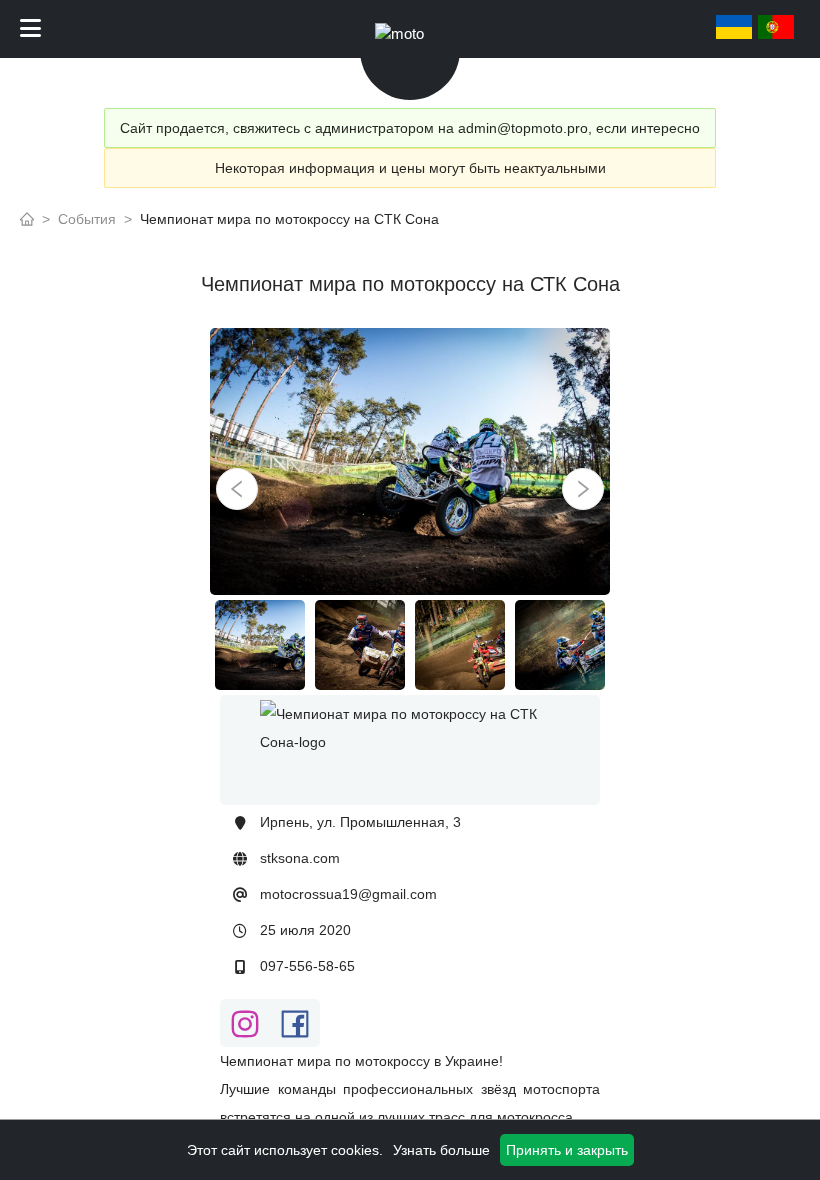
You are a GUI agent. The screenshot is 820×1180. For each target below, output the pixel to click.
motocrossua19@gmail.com (348, 894)
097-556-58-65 (307, 966)
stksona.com (300, 858)
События (87, 219)
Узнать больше (441, 1150)
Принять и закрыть (567, 1150)
